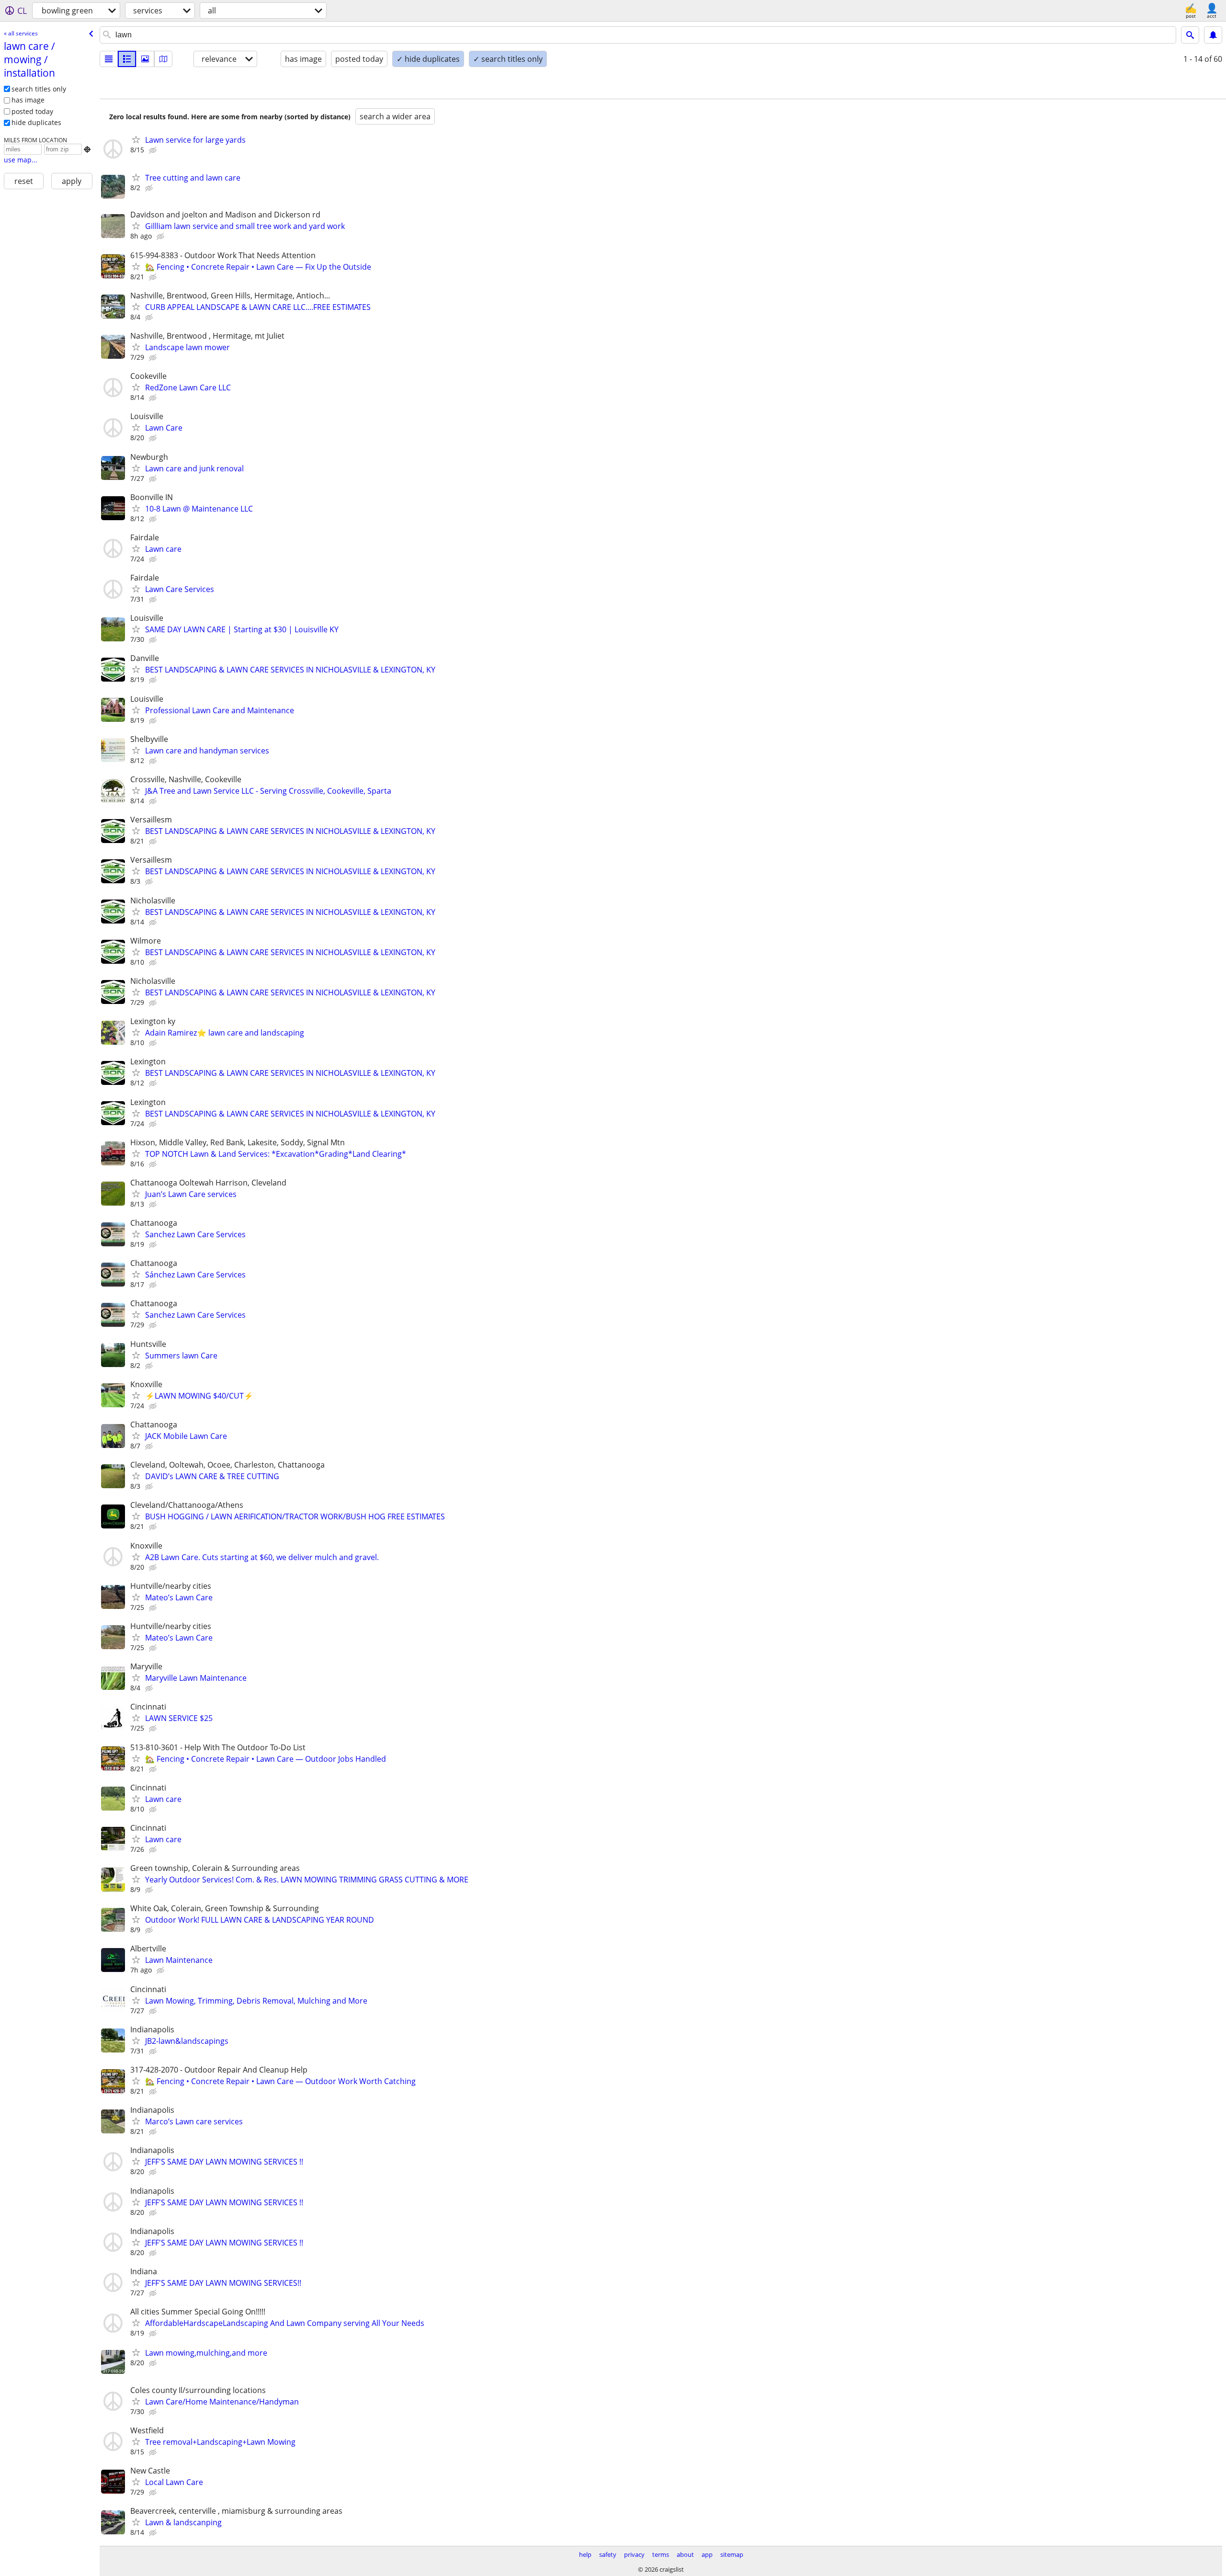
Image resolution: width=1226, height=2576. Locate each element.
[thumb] (127, 59)
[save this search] (1213, 35)
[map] (163, 59)
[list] (109, 59)
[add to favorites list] (136, 139)
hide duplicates (36, 122)
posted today (32, 111)
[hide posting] (154, 150)
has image (28, 100)
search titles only (39, 89)
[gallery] (145, 59)
